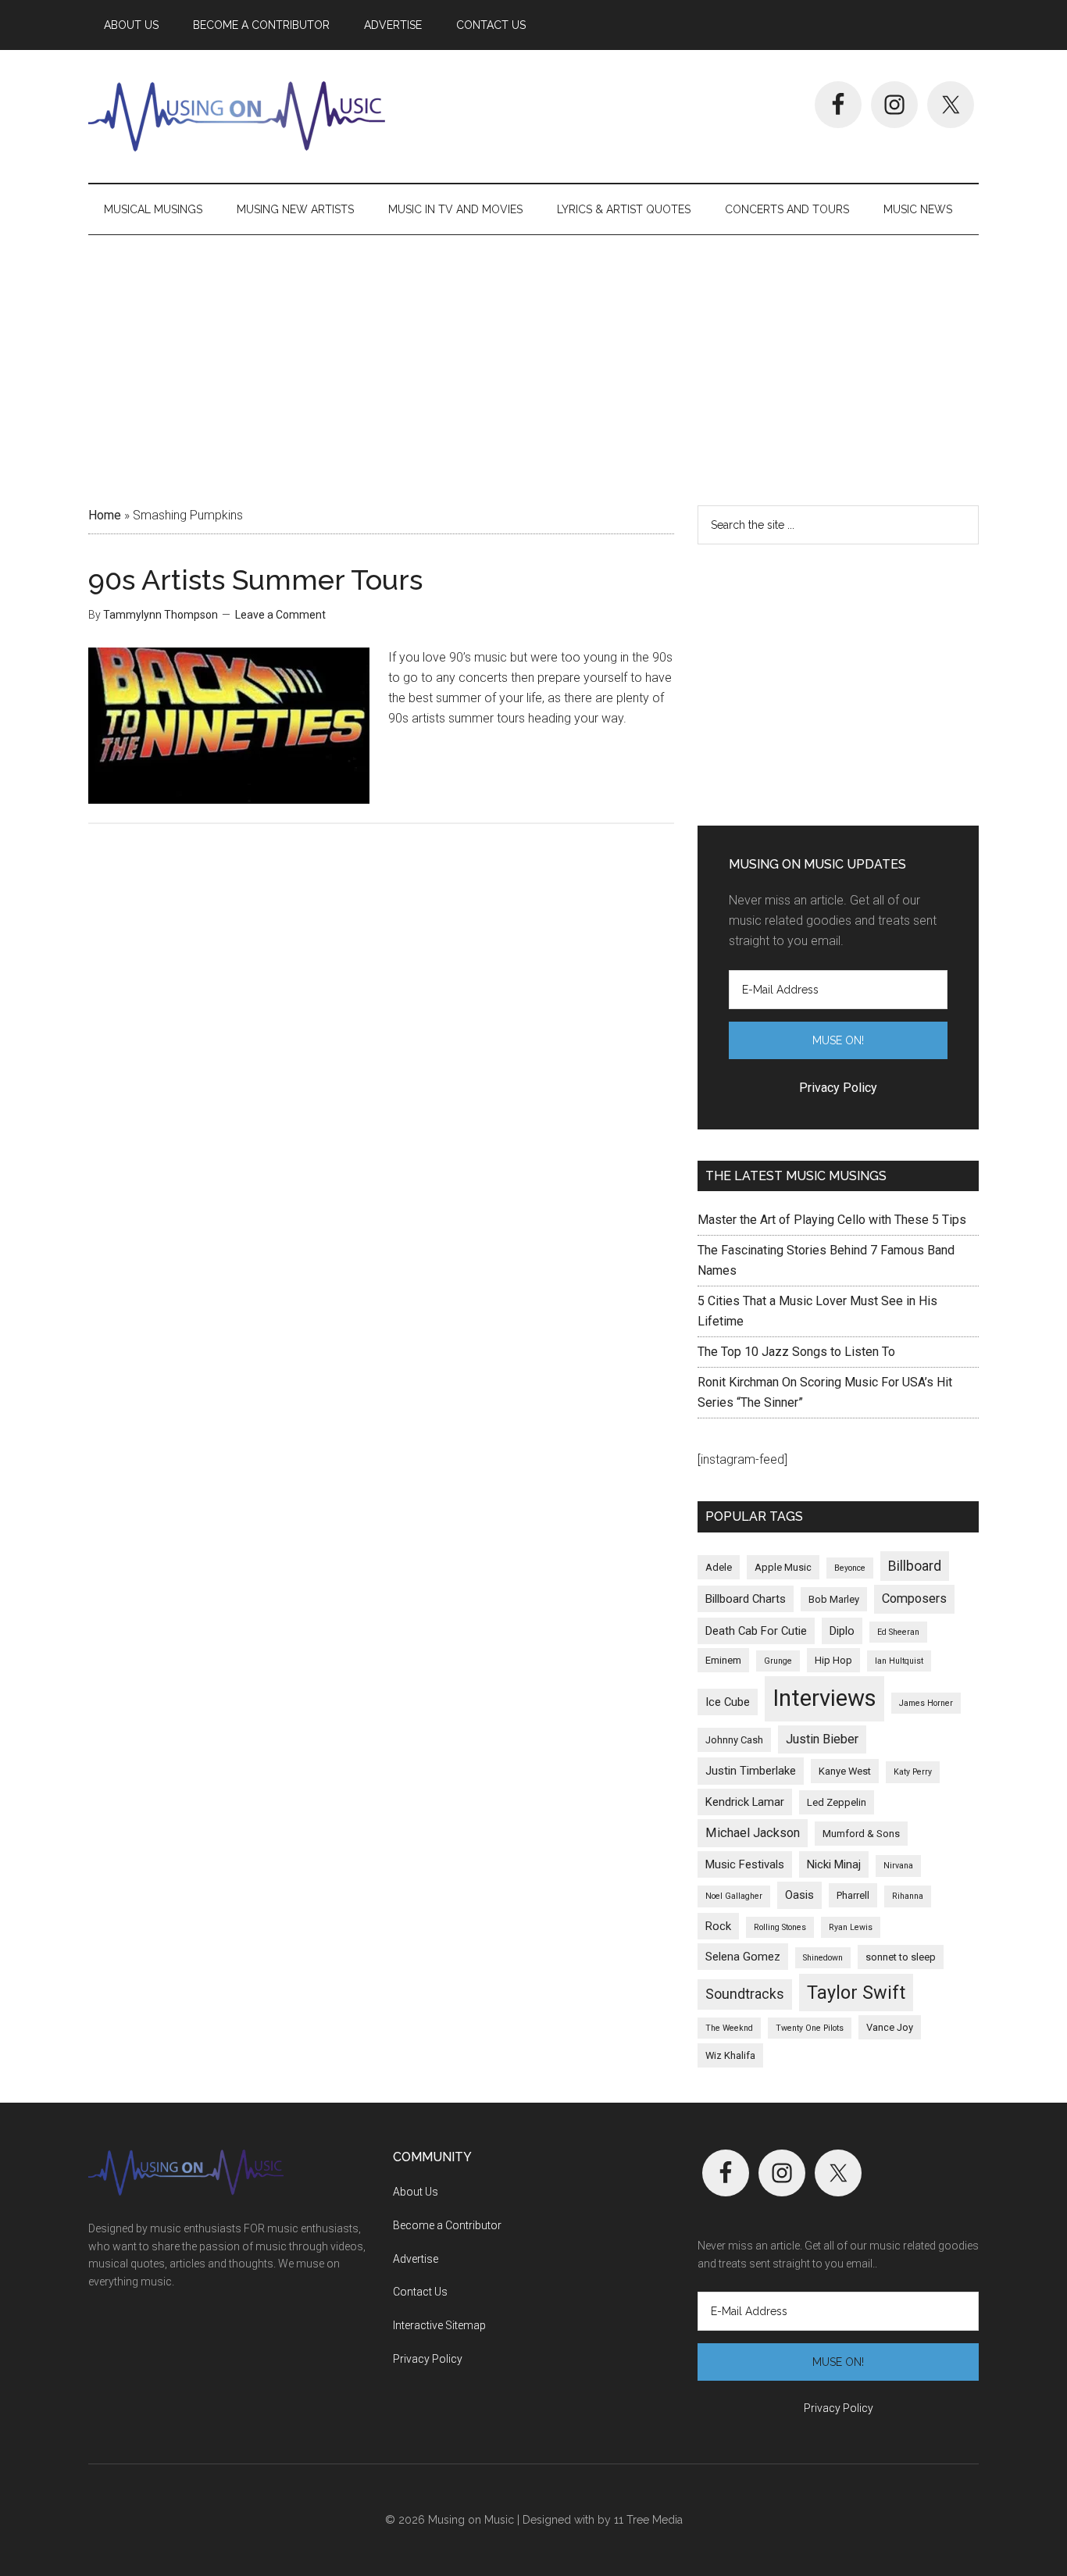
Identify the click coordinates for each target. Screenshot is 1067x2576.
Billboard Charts (746, 1599)
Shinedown (823, 1958)
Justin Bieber (822, 1739)
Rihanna (908, 1896)
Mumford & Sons (861, 1834)
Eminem (723, 1660)
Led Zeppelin (837, 1802)
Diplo (842, 1631)
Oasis (799, 1895)
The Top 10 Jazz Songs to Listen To (796, 1352)
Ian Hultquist (899, 1661)
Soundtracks (745, 1994)
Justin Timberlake (751, 1771)
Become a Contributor (447, 2225)
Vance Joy (890, 2027)
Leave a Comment (280, 615)
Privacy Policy (428, 2359)
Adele (719, 1567)
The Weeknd (729, 2028)
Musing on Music (237, 116)
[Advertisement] (533, 365)
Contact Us (420, 2292)
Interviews (824, 1698)
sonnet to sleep (901, 1957)
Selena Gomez (743, 1957)
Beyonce (850, 1568)
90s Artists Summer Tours (255, 580)
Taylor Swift (856, 1993)
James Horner (926, 1703)
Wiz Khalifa (730, 2055)
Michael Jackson (753, 1833)
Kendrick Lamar (745, 1802)
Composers (914, 1598)
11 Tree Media (648, 2520)
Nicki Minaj (834, 1864)
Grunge (778, 1661)
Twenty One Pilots (810, 2028)
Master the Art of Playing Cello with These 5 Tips (832, 1220)
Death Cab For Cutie (756, 1631)
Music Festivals (745, 1864)
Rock (718, 1926)
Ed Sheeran (898, 1632)
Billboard (915, 1566)
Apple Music (783, 1567)
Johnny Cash (734, 1740)
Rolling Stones (780, 1927)
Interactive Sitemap (439, 2325)
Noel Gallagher (734, 1896)
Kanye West (845, 1771)
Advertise (416, 2259)
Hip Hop (833, 1660)
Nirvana (898, 1866)
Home (105, 515)
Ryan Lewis (851, 1927)
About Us (416, 2192)
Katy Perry (913, 1772)
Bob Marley (834, 1599)
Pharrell (853, 1895)
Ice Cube (728, 1702)
